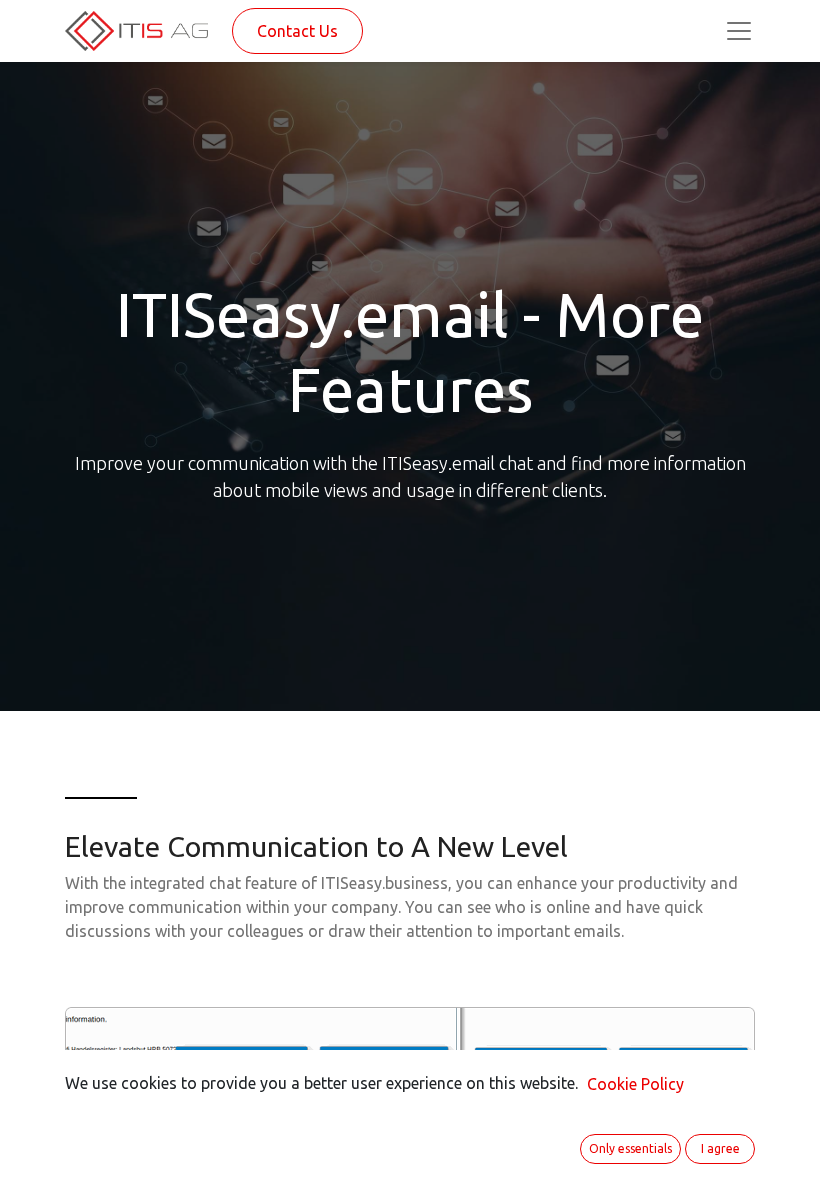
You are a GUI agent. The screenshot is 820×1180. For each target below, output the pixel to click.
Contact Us (297, 31)
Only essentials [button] (630, 1148)
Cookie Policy (635, 1084)
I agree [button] (720, 1148)
